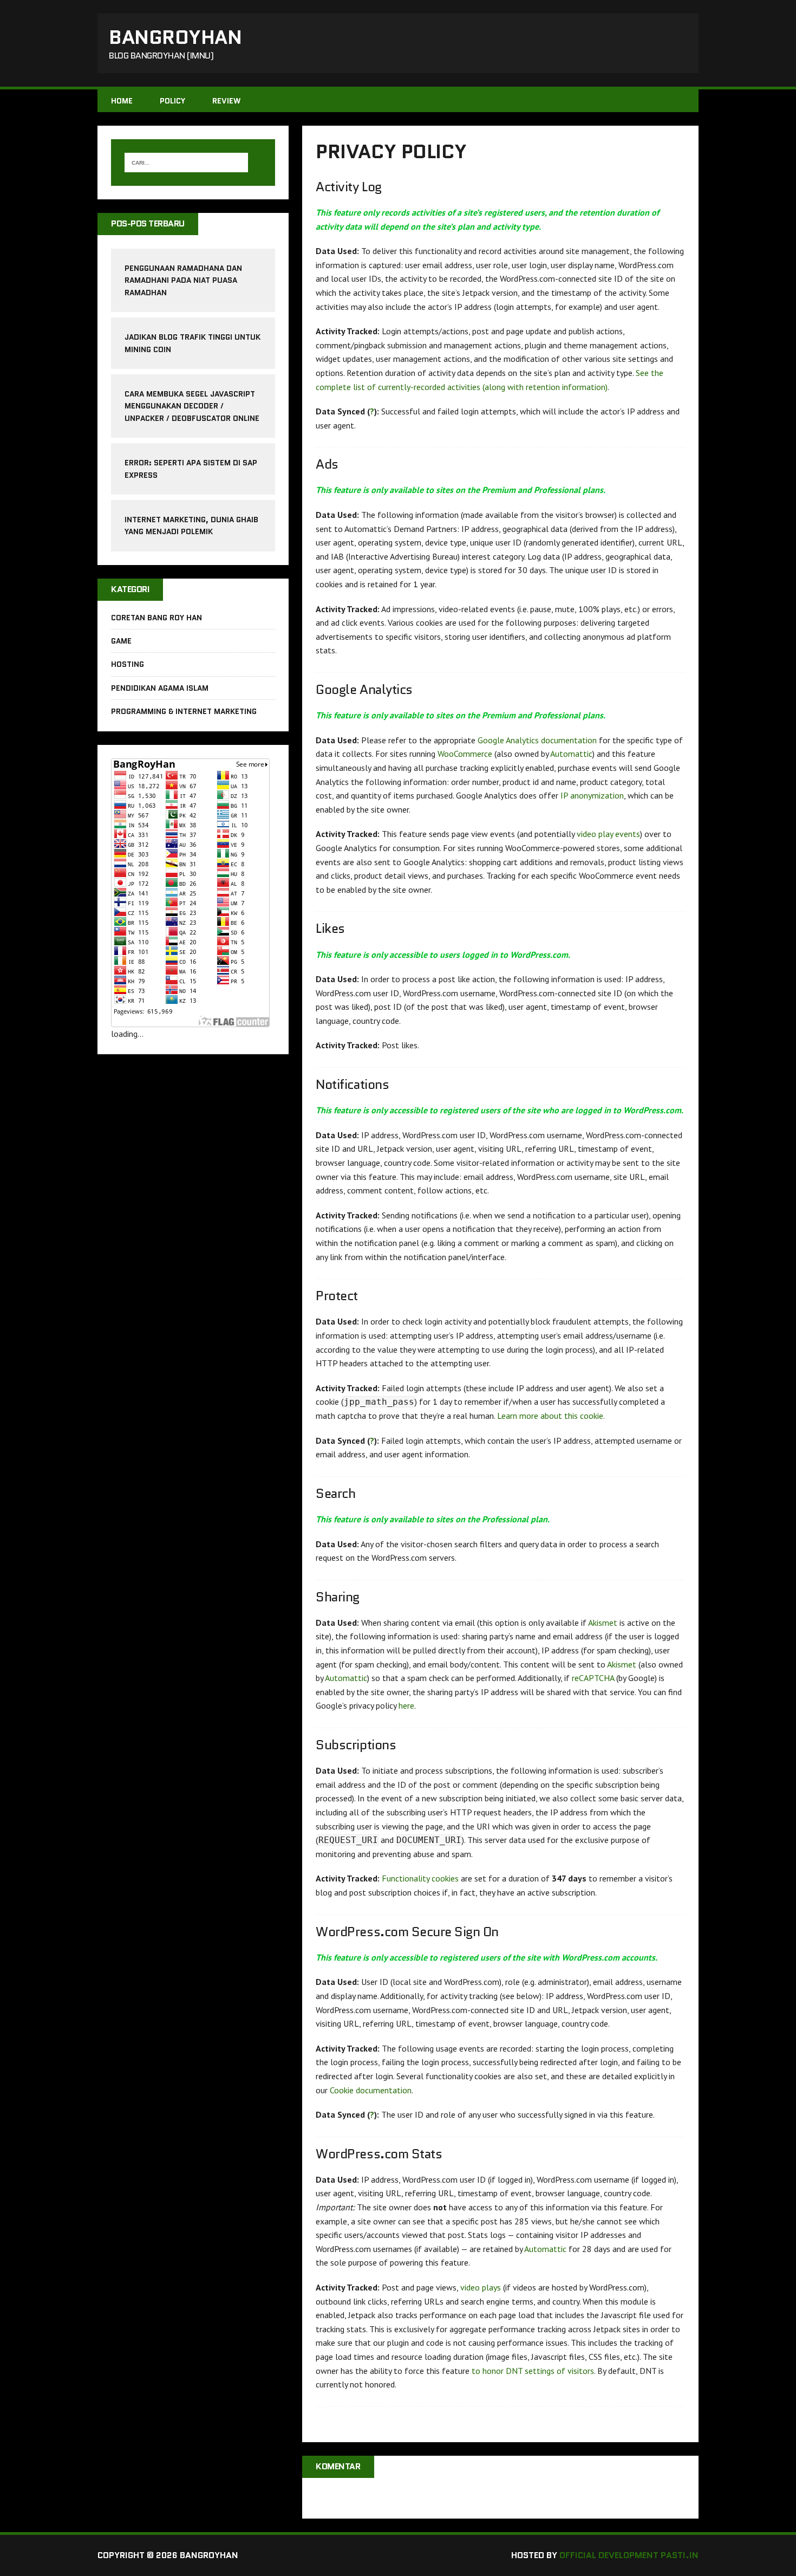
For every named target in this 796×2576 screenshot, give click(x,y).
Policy (172, 101)
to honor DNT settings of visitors (533, 2371)
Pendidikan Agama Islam (160, 688)
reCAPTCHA (593, 1678)
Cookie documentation (371, 2090)
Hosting (128, 664)
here (406, 1705)
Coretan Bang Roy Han (156, 618)
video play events (608, 834)
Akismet (603, 1623)
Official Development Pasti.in (629, 2555)
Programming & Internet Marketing (184, 711)
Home (122, 101)
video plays (481, 2287)
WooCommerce (465, 754)
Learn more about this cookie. (551, 1416)
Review (226, 101)
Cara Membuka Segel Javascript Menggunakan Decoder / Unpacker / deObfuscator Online (192, 406)
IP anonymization (592, 795)
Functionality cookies (420, 1878)
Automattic (571, 754)
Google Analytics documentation (537, 740)
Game (121, 641)
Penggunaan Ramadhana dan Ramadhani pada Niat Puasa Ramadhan (183, 280)
